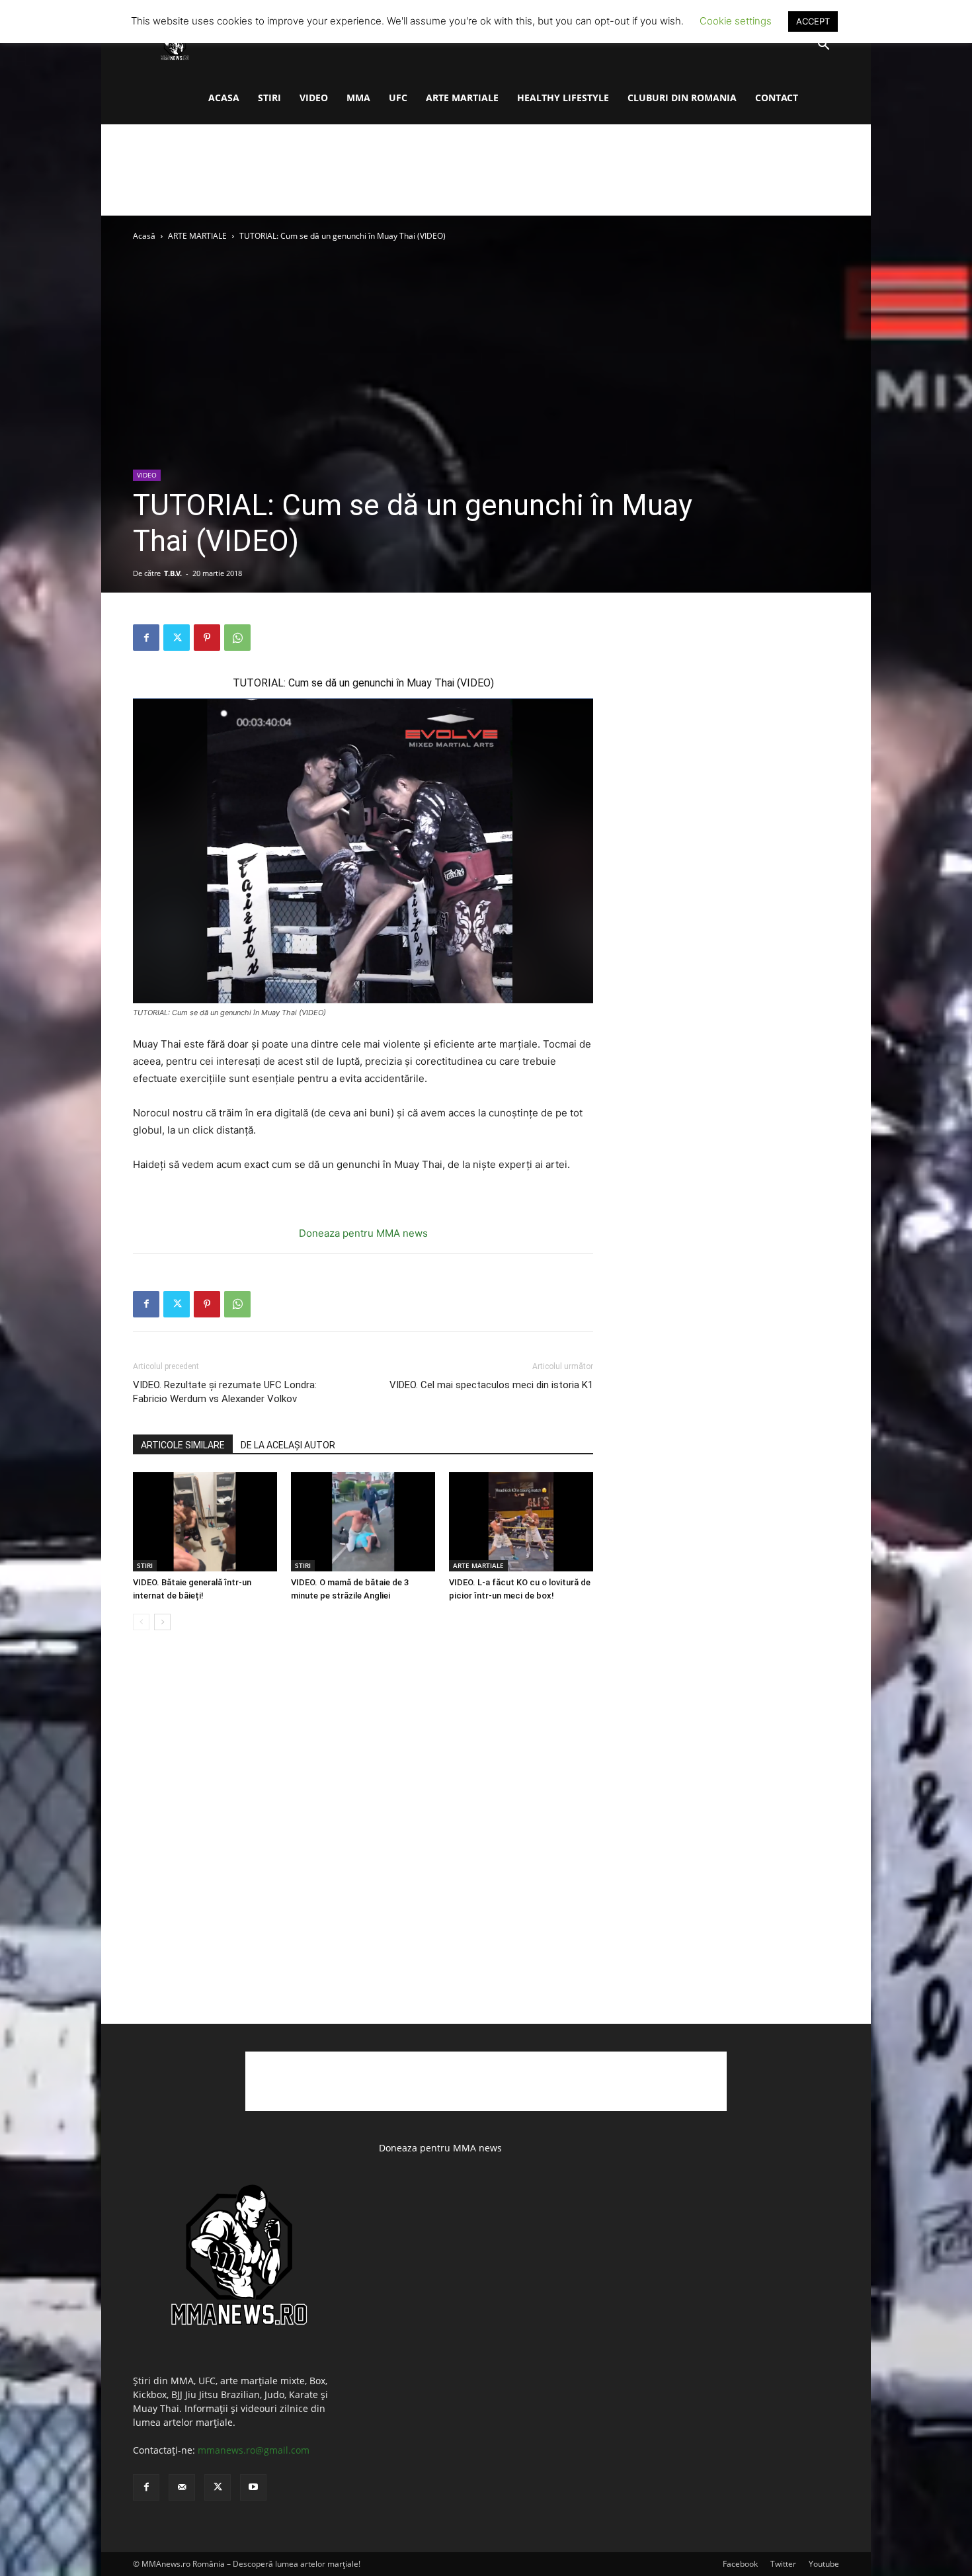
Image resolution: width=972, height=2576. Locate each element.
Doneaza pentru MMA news (363, 1233)
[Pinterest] (207, 638)
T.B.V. (173, 573)
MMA (358, 98)
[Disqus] (363, 1841)
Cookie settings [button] (736, 21)
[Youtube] (253, 2487)
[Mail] (182, 2487)
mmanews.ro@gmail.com (254, 2450)
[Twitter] (177, 638)
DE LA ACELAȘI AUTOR (288, 1445)
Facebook (740, 2564)
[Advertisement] (486, 170)
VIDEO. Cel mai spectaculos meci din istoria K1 (491, 1385)
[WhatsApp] (237, 638)
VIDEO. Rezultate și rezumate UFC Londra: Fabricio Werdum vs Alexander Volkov (225, 1392)
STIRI (269, 98)
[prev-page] (141, 1622)
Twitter (783, 2564)
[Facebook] (146, 638)
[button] (823, 46)
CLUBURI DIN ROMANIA (682, 98)
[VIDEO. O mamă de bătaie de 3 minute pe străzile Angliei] (363, 1522)
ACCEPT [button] (813, 21)
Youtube (824, 2564)
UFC (398, 98)
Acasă (144, 236)
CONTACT (777, 98)
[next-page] (162, 1622)
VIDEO (314, 98)
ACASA (224, 98)
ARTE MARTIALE (462, 98)
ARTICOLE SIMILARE (183, 1445)
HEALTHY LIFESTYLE (563, 98)
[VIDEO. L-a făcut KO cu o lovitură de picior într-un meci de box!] (521, 1522)
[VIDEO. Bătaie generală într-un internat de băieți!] (205, 1522)
